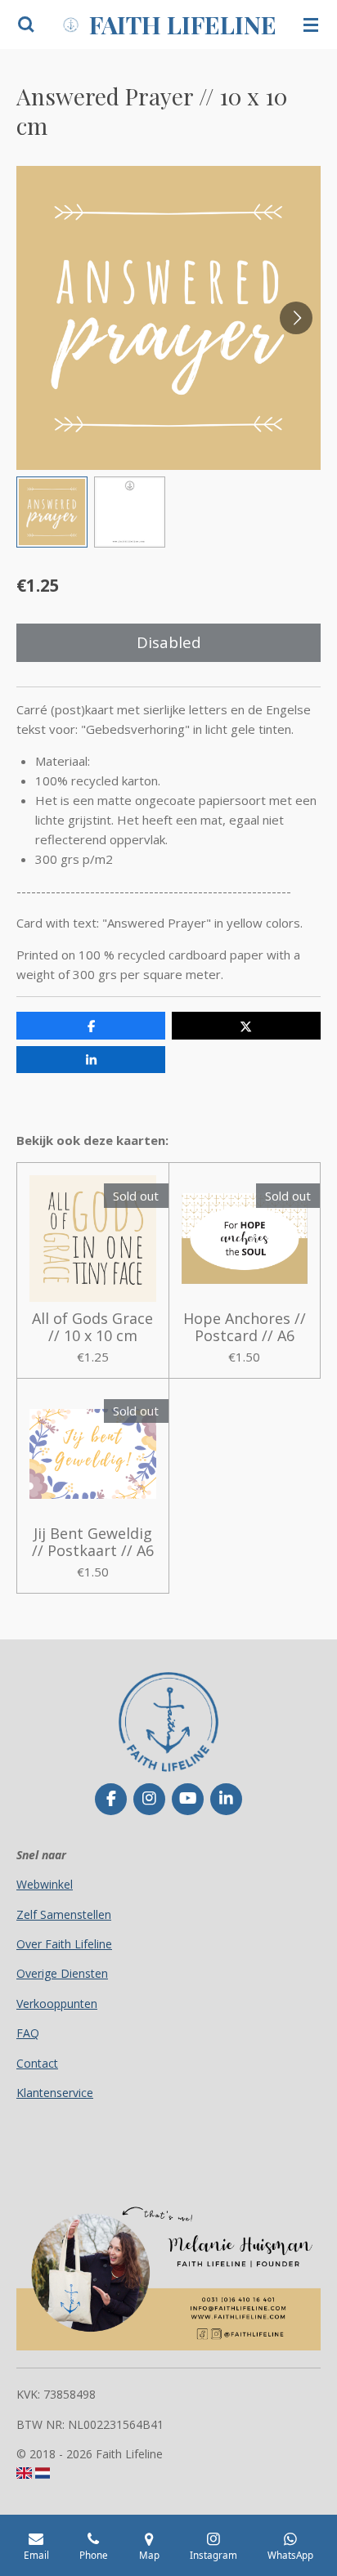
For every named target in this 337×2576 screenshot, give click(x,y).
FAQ (28, 2033)
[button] (52, 512)
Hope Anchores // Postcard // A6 (245, 1327)
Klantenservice (55, 2093)
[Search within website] (26, 25)
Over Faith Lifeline (64, 1944)
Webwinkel (45, 1884)
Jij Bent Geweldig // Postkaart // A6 (93, 1542)
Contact (37, 2063)
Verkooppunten (57, 2004)
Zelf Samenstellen (64, 1914)
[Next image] (296, 318)
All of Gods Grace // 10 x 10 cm (92, 1327)
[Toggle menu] (311, 25)
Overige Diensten (62, 1973)
